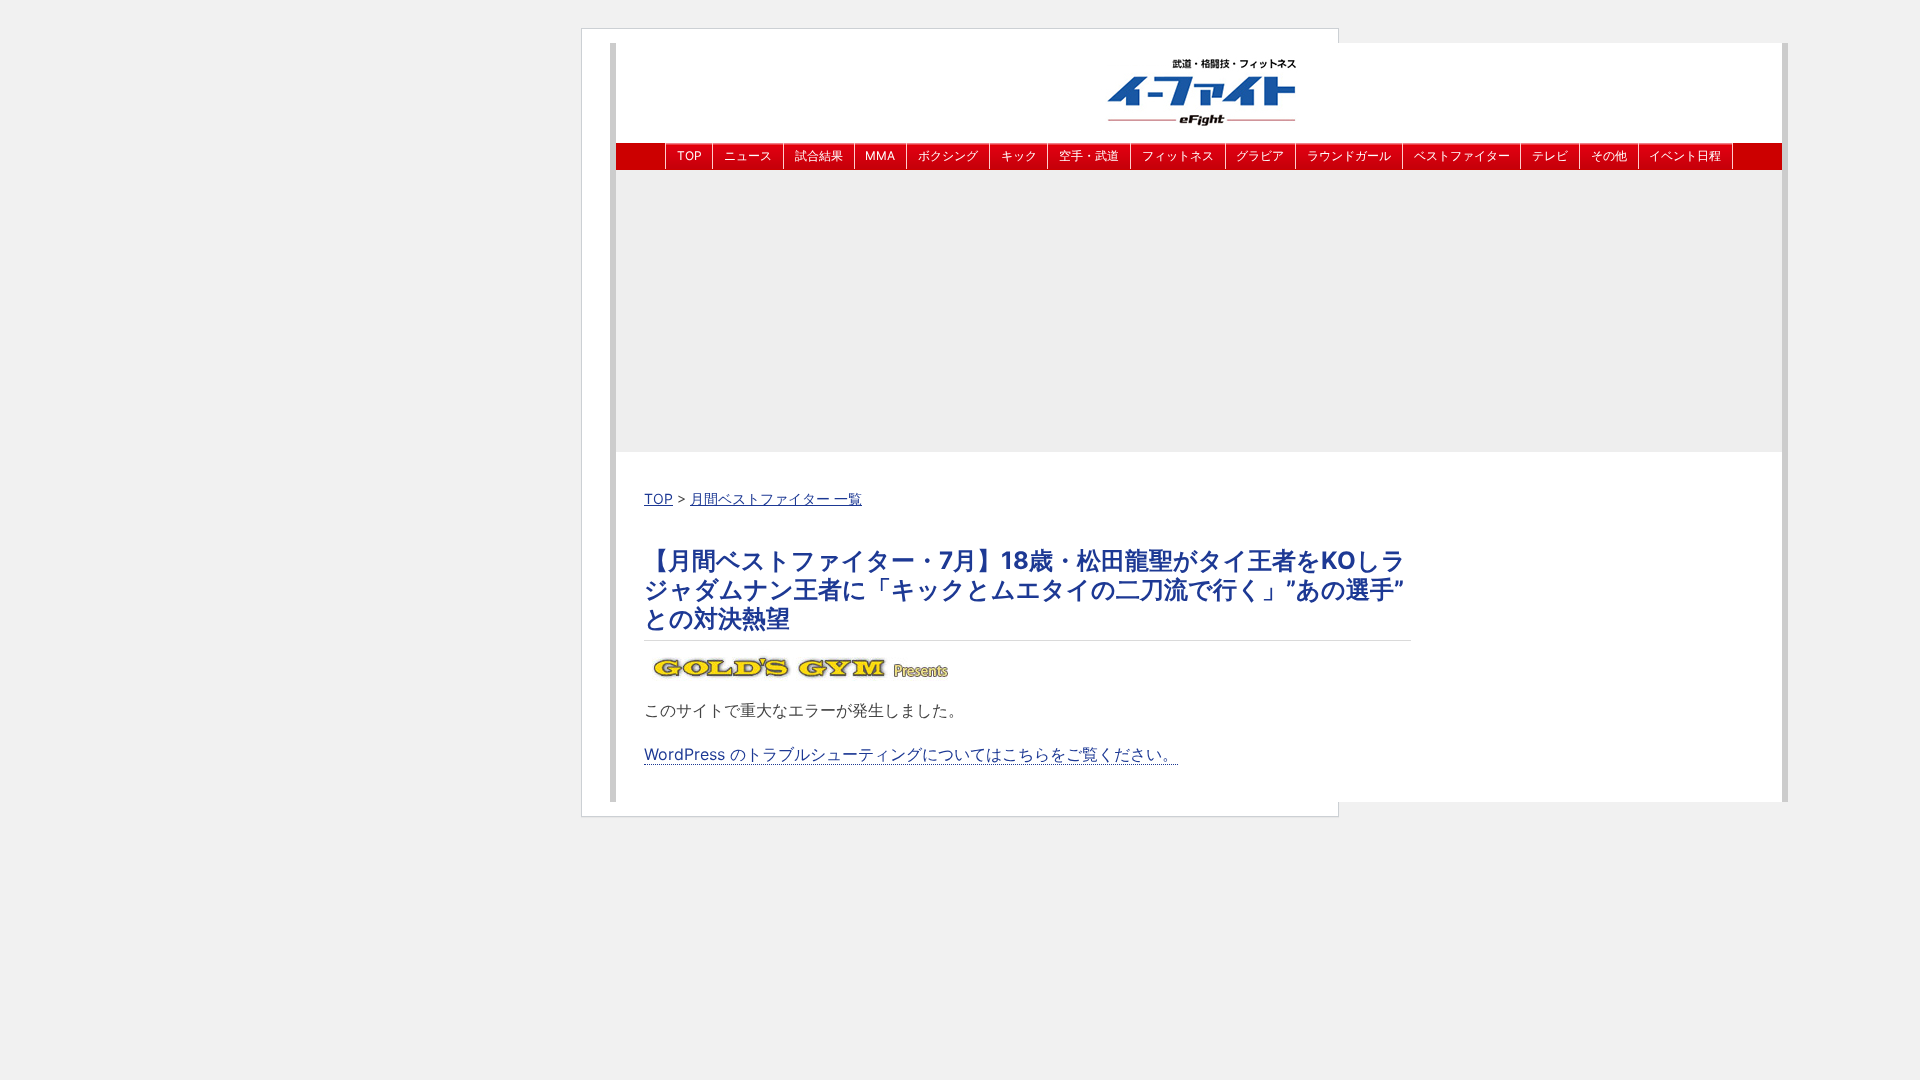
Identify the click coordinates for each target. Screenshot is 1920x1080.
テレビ (1550, 155)
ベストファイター (1462, 155)
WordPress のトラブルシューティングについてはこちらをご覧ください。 (911, 754)
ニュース (748, 155)
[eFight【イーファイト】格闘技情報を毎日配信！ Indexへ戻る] (1199, 91)
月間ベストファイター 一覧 (776, 498)
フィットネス (1178, 155)
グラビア (1260, 155)
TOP (689, 155)
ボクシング (948, 155)
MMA (880, 155)
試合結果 (819, 155)
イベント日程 (1685, 155)
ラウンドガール (1349, 155)
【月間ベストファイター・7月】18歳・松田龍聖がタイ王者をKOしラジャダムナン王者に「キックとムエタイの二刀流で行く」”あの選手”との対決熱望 (1025, 589)
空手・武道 (1089, 155)
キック (1019, 155)
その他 (1609, 155)
